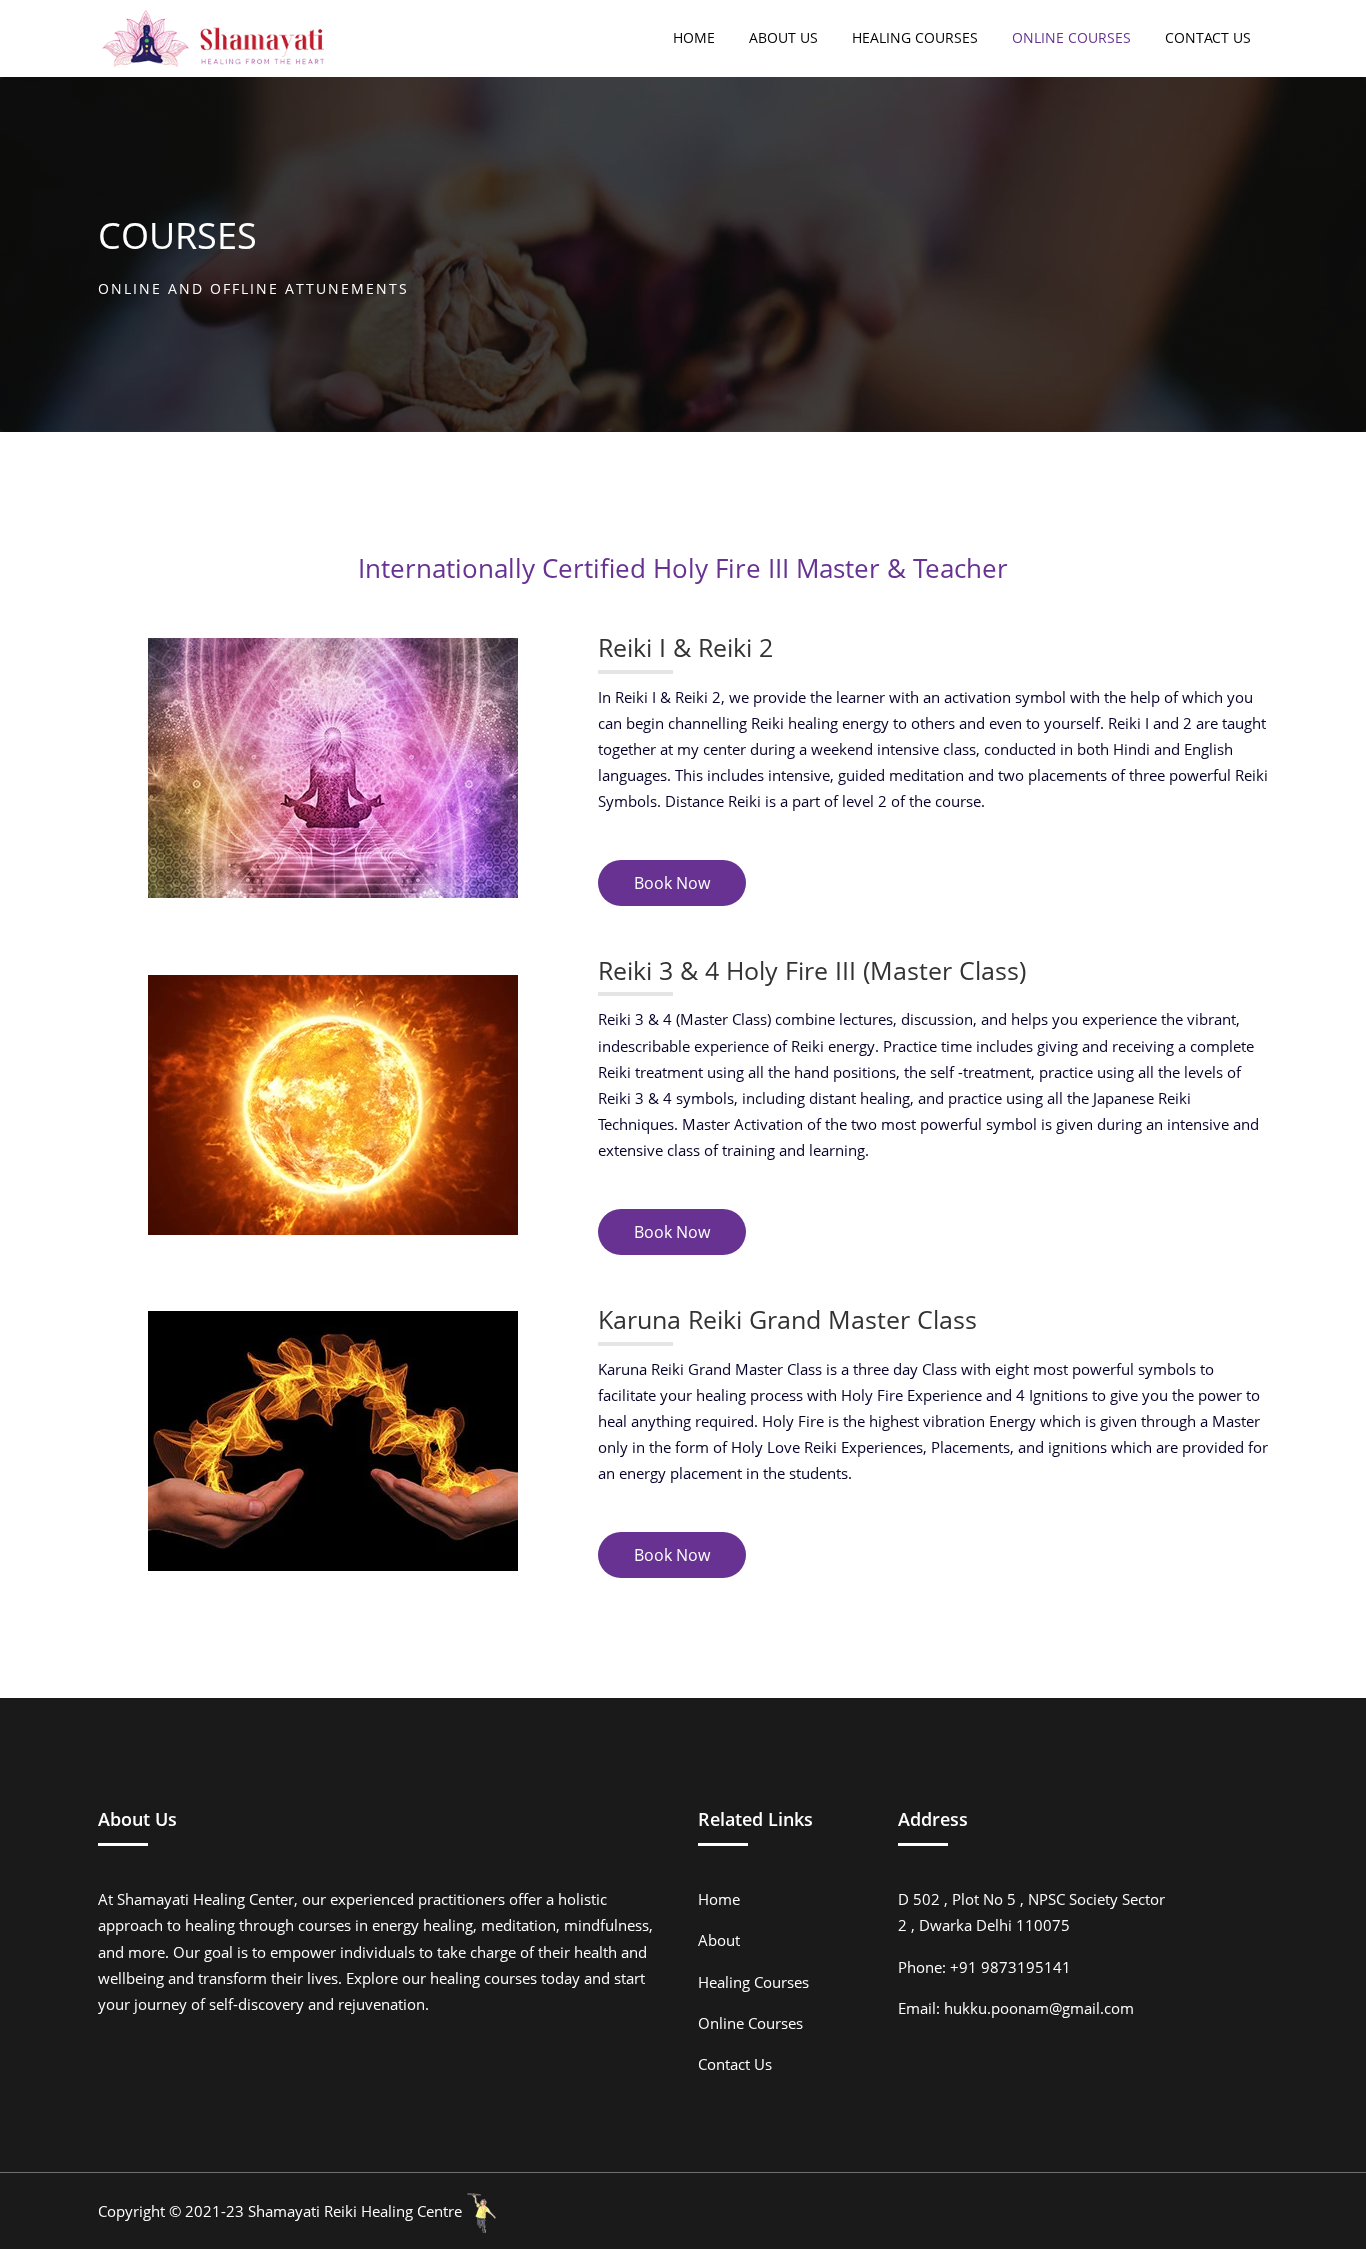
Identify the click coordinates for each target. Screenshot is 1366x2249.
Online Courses (750, 2023)
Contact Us (735, 2064)
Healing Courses (753, 1982)
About (719, 1940)
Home (719, 1899)
